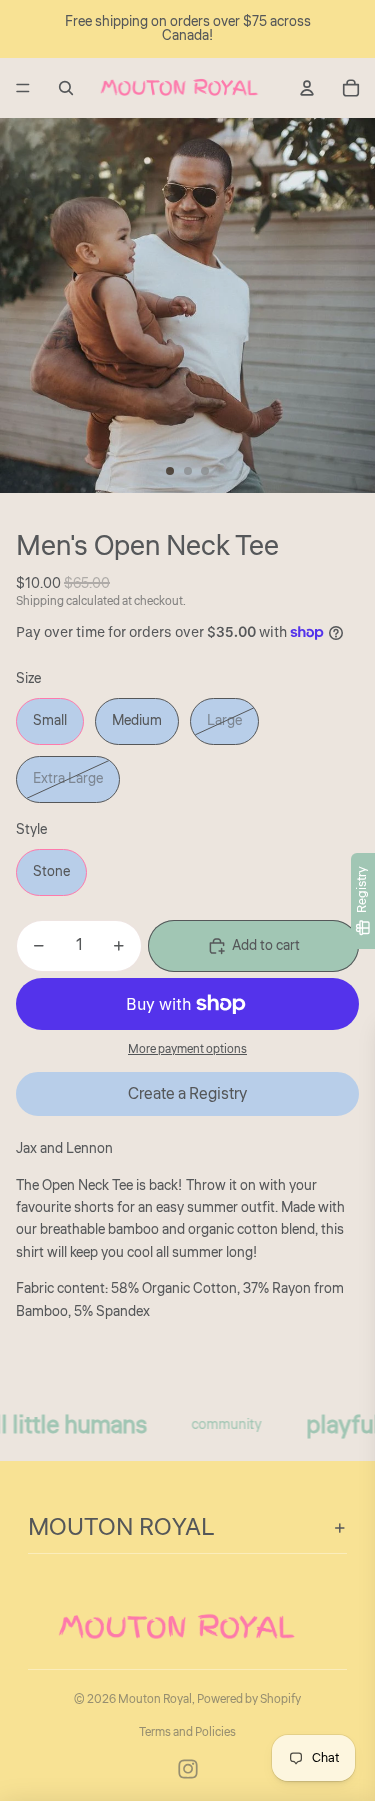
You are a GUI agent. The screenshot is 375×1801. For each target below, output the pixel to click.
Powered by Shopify (249, 1699)
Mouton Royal (155, 1699)
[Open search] (66, 88)
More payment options (187, 1049)
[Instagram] (188, 1769)
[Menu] (23, 88)
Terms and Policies (187, 1732)
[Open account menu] (307, 88)
